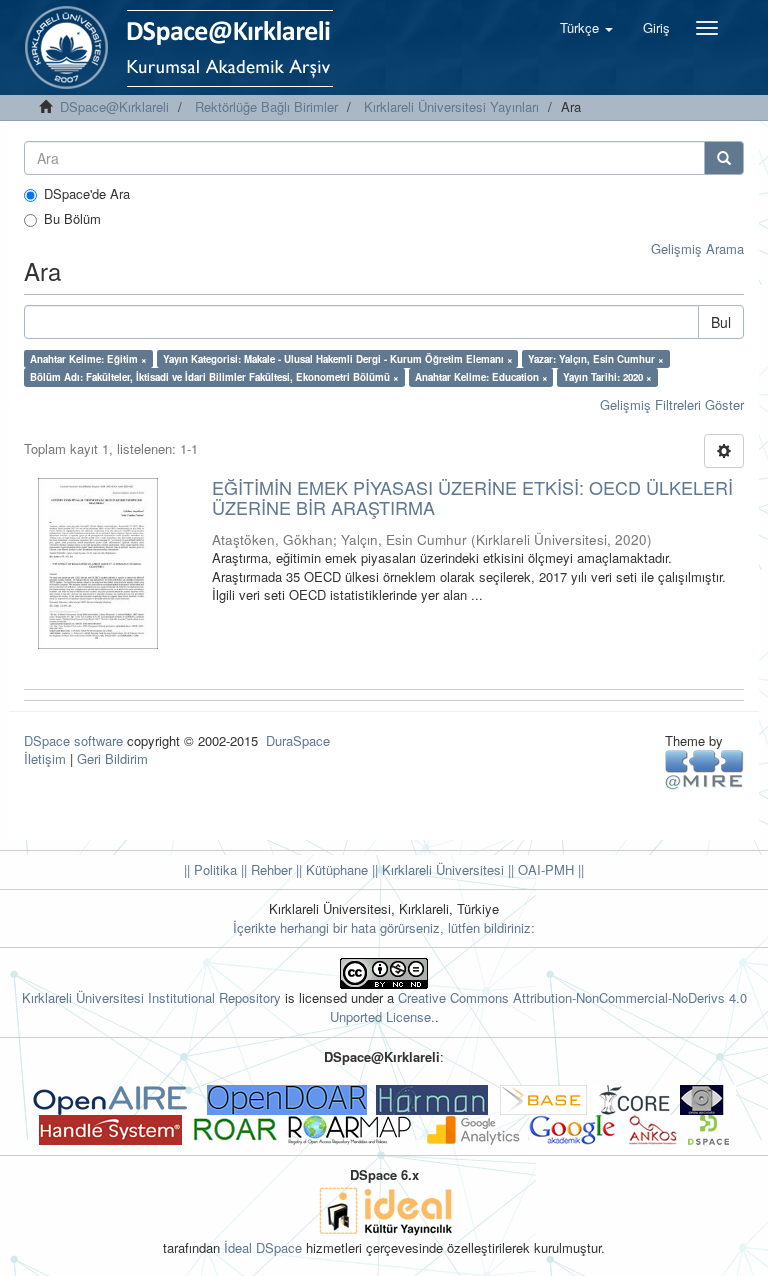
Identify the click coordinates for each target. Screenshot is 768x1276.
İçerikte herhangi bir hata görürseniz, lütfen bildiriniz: (384, 927)
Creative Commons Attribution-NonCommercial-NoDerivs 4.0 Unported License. (538, 1007)
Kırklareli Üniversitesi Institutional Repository (151, 997)
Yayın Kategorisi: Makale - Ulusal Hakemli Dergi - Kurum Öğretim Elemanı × (338, 359)
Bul (721, 322)
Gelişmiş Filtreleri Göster (672, 404)
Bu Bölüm (72, 219)
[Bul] (724, 158)
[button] (586, 28)
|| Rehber (264, 869)
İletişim (45, 758)
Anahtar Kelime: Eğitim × (88, 359)
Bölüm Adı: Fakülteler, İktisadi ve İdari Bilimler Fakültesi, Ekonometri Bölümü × (214, 377)
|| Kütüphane (330, 869)
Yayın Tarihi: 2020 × (607, 377)
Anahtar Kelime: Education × (481, 377)
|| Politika (210, 869)
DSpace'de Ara (87, 194)
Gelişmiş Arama (697, 248)
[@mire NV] (704, 768)
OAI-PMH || (549, 869)
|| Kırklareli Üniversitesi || (441, 869)
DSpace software (73, 740)
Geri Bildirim (112, 758)
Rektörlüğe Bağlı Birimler (266, 106)
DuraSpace (298, 740)
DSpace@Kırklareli (114, 106)
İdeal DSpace (263, 1247)
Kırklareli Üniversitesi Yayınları (451, 106)
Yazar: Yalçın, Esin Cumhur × (596, 359)
